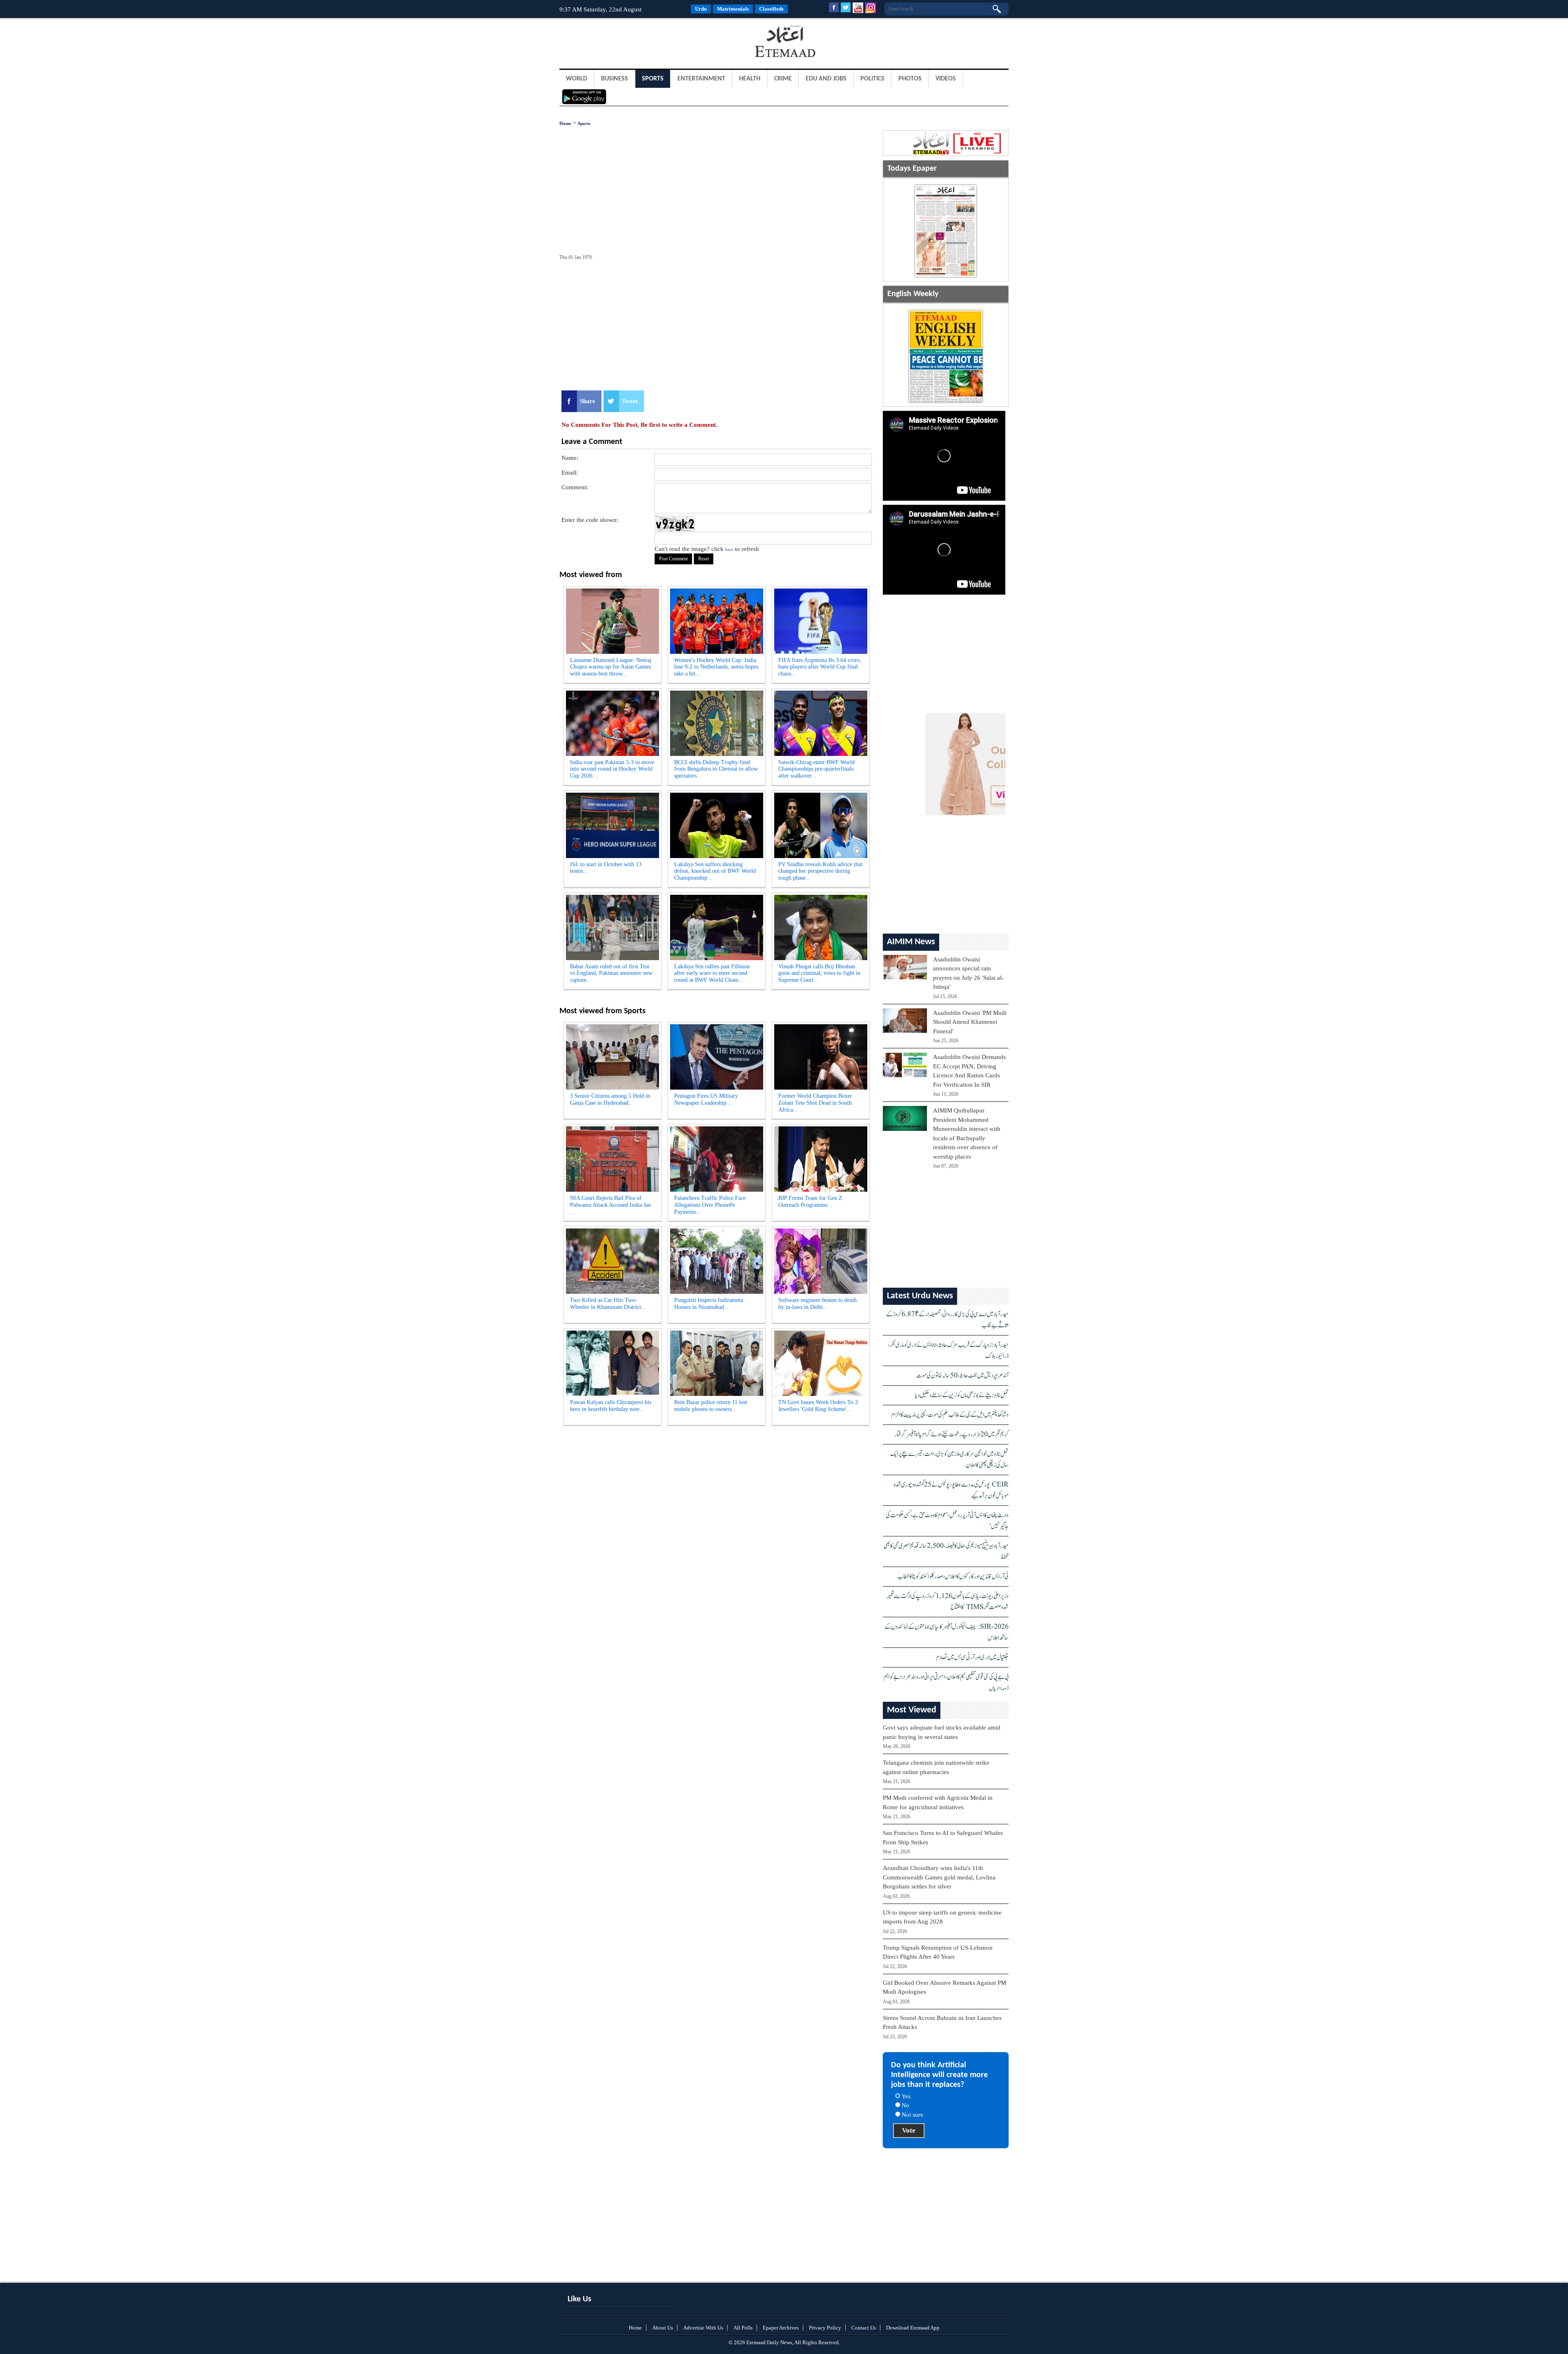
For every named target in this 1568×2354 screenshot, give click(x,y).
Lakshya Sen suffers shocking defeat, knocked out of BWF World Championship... (715, 871)
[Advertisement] (625, 42)
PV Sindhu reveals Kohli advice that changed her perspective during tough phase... (820, 871)
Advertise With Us (703, 2328)
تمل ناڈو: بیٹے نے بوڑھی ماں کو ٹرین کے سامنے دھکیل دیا (962, 1395)
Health (750, 79)
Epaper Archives (781, 2328)
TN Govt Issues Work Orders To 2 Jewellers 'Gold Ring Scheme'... (818, 1406)
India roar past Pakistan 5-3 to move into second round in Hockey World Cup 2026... (612, 769)
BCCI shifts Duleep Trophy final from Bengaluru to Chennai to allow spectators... (716, 769)
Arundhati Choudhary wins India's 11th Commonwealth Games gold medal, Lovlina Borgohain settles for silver (939, 1877)
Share (588, 401)
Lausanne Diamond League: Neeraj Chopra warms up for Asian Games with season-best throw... (611, 667)
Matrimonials (733, 9)
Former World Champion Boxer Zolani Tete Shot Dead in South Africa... (815, 1103)
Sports (653, 79)
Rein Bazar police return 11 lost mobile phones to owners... (711, 1406)
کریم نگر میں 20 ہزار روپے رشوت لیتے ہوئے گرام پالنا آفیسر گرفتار (952, 1434)
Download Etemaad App (913, 2328)
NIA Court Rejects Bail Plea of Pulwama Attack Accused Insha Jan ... (610, 1205)
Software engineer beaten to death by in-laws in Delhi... (817, 1304)
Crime (783, 79)
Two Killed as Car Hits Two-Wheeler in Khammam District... (608, 1304)
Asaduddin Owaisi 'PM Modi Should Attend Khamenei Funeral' (970, 1022)
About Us (663, 2328)
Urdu (701, 9)
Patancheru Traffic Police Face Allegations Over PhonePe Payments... (710, 1205)
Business (615, 79)
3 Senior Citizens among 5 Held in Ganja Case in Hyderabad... (610, 1099)
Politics (872, 79)
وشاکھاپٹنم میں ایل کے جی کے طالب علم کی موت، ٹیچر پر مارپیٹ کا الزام (950, 1415)
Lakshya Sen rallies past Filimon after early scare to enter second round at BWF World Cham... (712, 973)
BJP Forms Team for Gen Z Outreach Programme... (810, 1202)
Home (565, 123)
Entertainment (701, 79)
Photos (910, 79)
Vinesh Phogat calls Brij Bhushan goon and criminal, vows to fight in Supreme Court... (819, 973)
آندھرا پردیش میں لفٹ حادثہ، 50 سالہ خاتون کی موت (962, 1376)
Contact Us (864, 2328)
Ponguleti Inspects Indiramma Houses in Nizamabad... (709, 1304)
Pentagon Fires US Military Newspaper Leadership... (706, 1099)
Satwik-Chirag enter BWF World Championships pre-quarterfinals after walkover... (816, 769)
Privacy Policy (825, 2328)
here (729, 549)
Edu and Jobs (826, 79)
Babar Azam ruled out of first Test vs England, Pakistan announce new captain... (611, 973)
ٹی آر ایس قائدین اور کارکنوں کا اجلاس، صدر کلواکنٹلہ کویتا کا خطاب (953, 1577)
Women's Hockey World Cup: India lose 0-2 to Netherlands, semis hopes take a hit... (716, 667)
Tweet (630, 401)
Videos (946, 79)
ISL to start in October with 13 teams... (606, 868)
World (577, 79)
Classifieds (771, 9)
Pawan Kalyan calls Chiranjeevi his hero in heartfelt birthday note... (611, 1406)
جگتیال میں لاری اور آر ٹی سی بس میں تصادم (972, 1657)
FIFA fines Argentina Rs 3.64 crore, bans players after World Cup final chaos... (820, 667)
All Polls (743, 2328)
